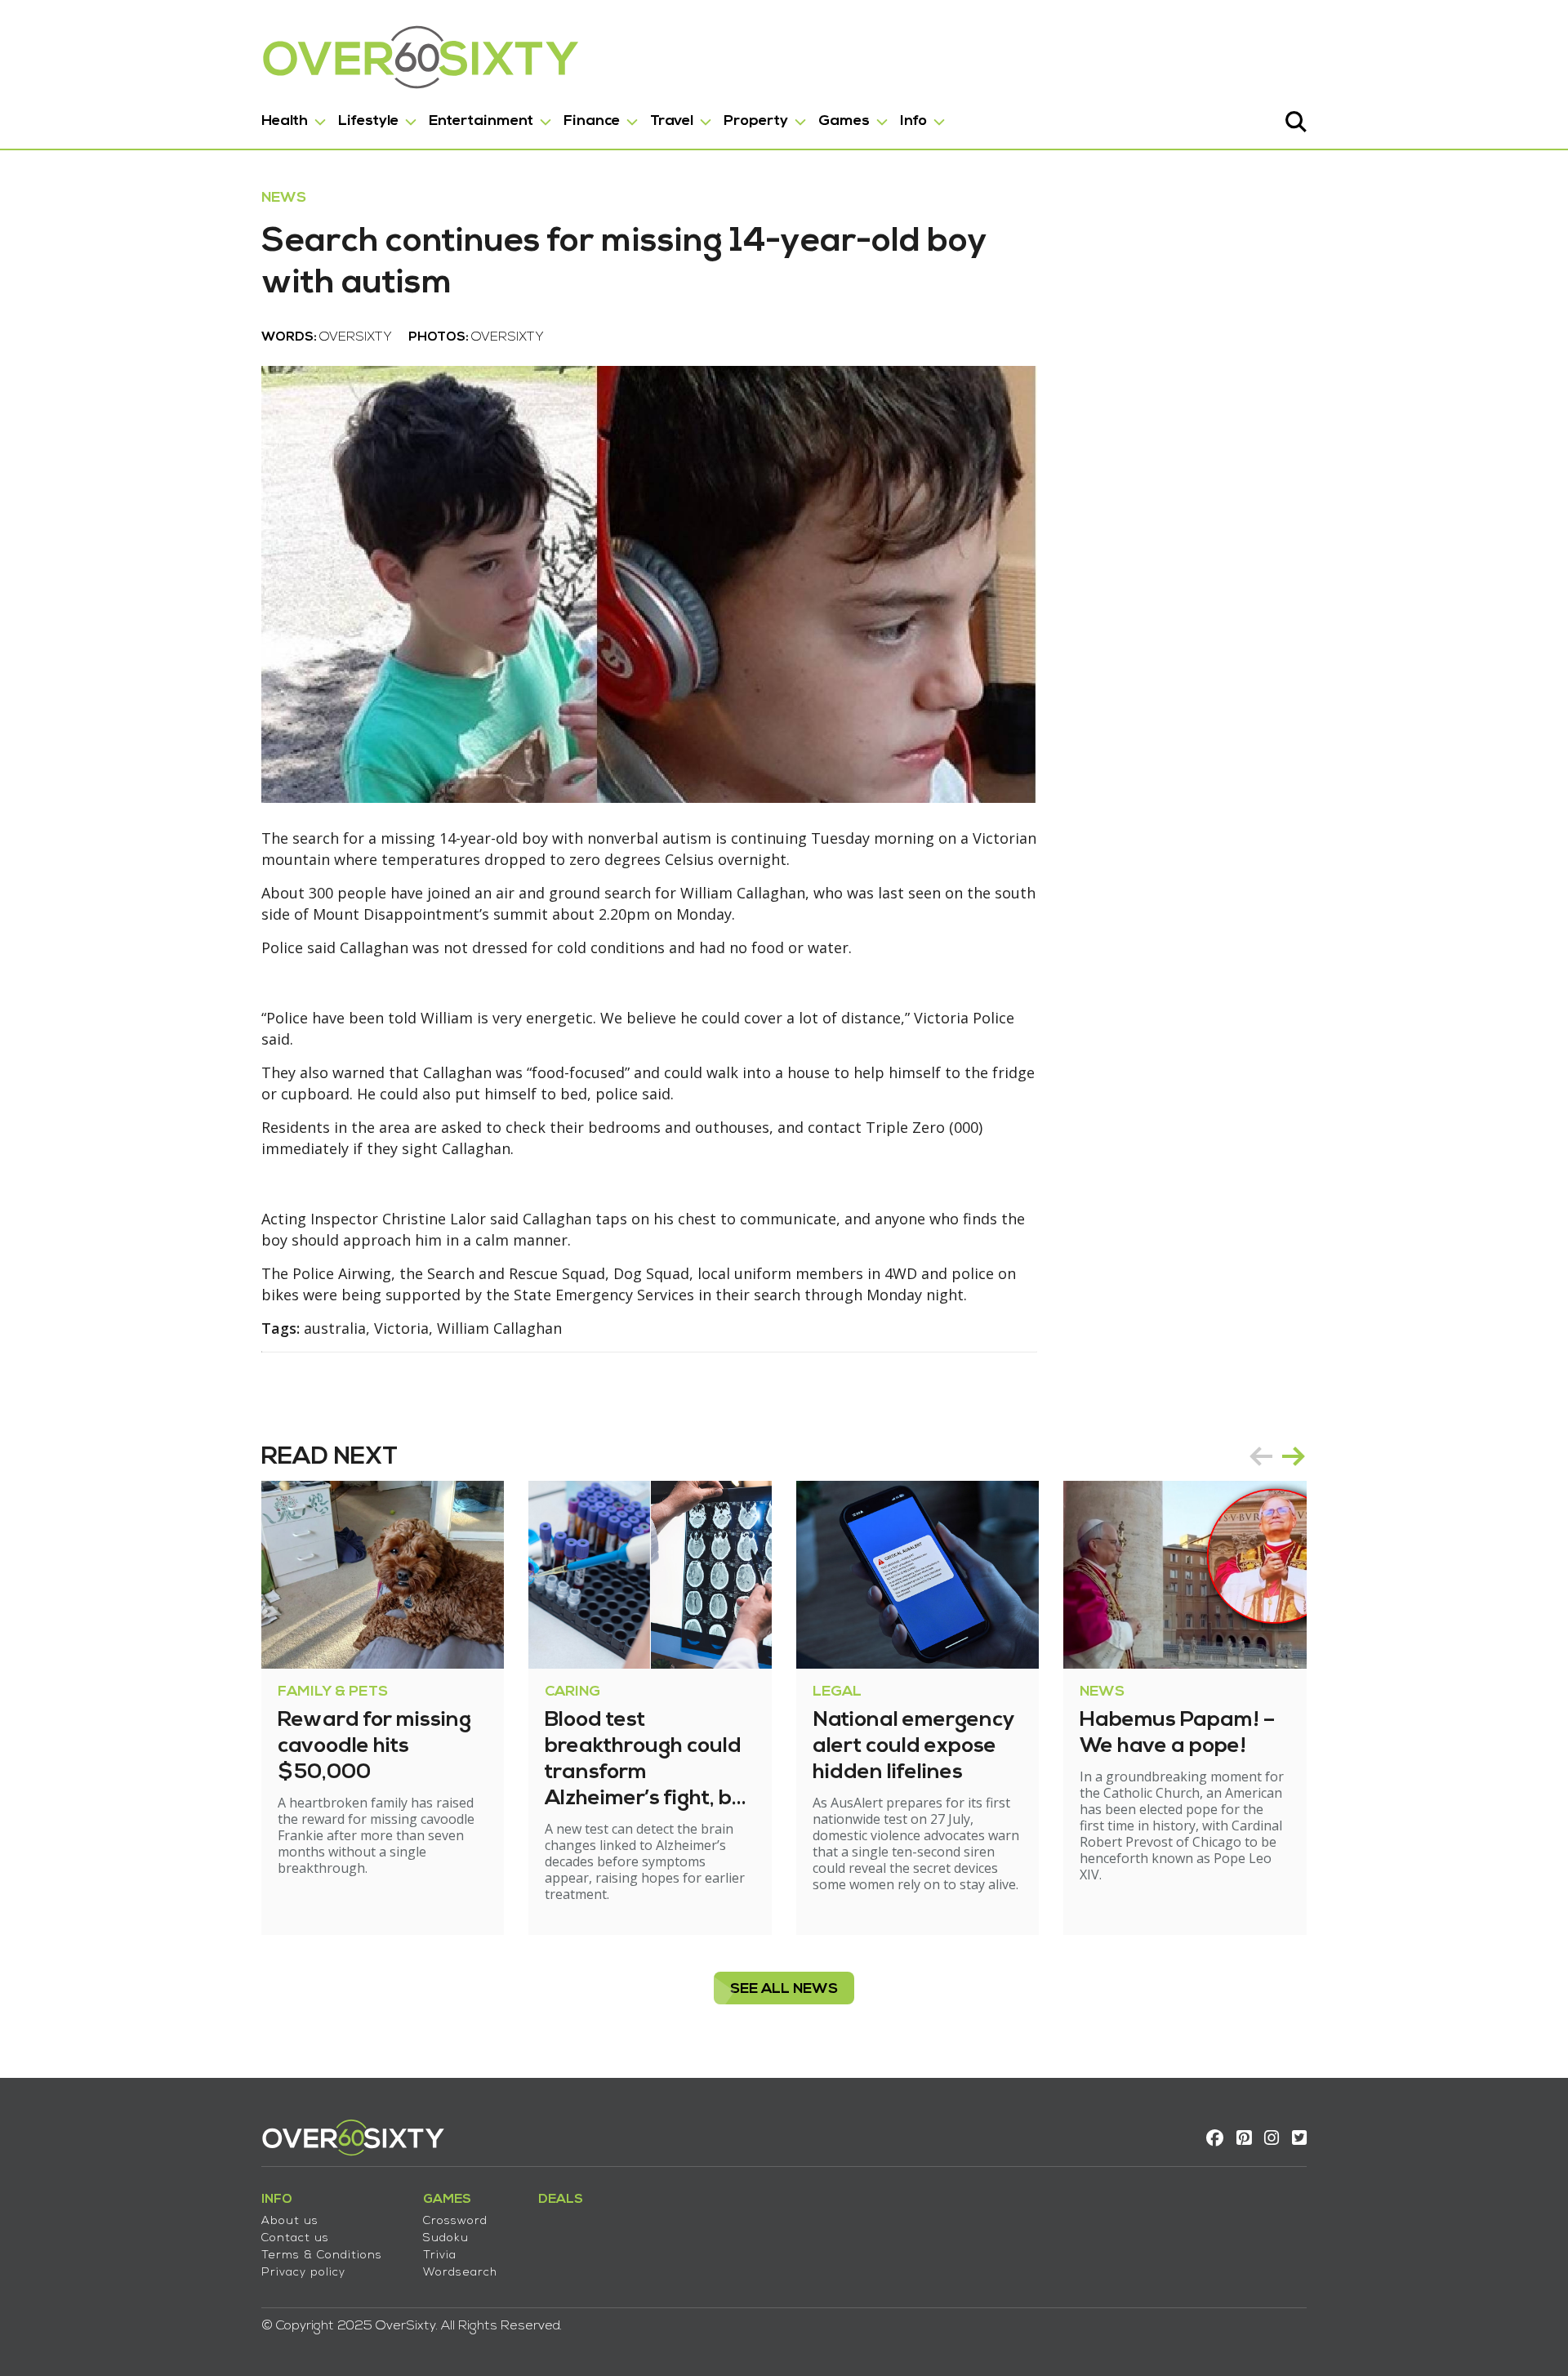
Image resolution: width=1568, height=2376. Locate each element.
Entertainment (481, 121)
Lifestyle (368, 121)
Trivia (440, 2256)
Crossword (455, 2221)
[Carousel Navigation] (1277, 1456)
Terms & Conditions (322, 2256)
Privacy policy (303, 2273)
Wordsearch (460, 2273)
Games (844, 121)
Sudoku (446, 2238)
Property (756, 121)
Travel (672, 121)
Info (913, 121)
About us (290, 2221)
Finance (592, 121)
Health (285, 121)
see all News (784, 1989)
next (1294, 1456)
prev (1261, 1456)
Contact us (295, 2238)
